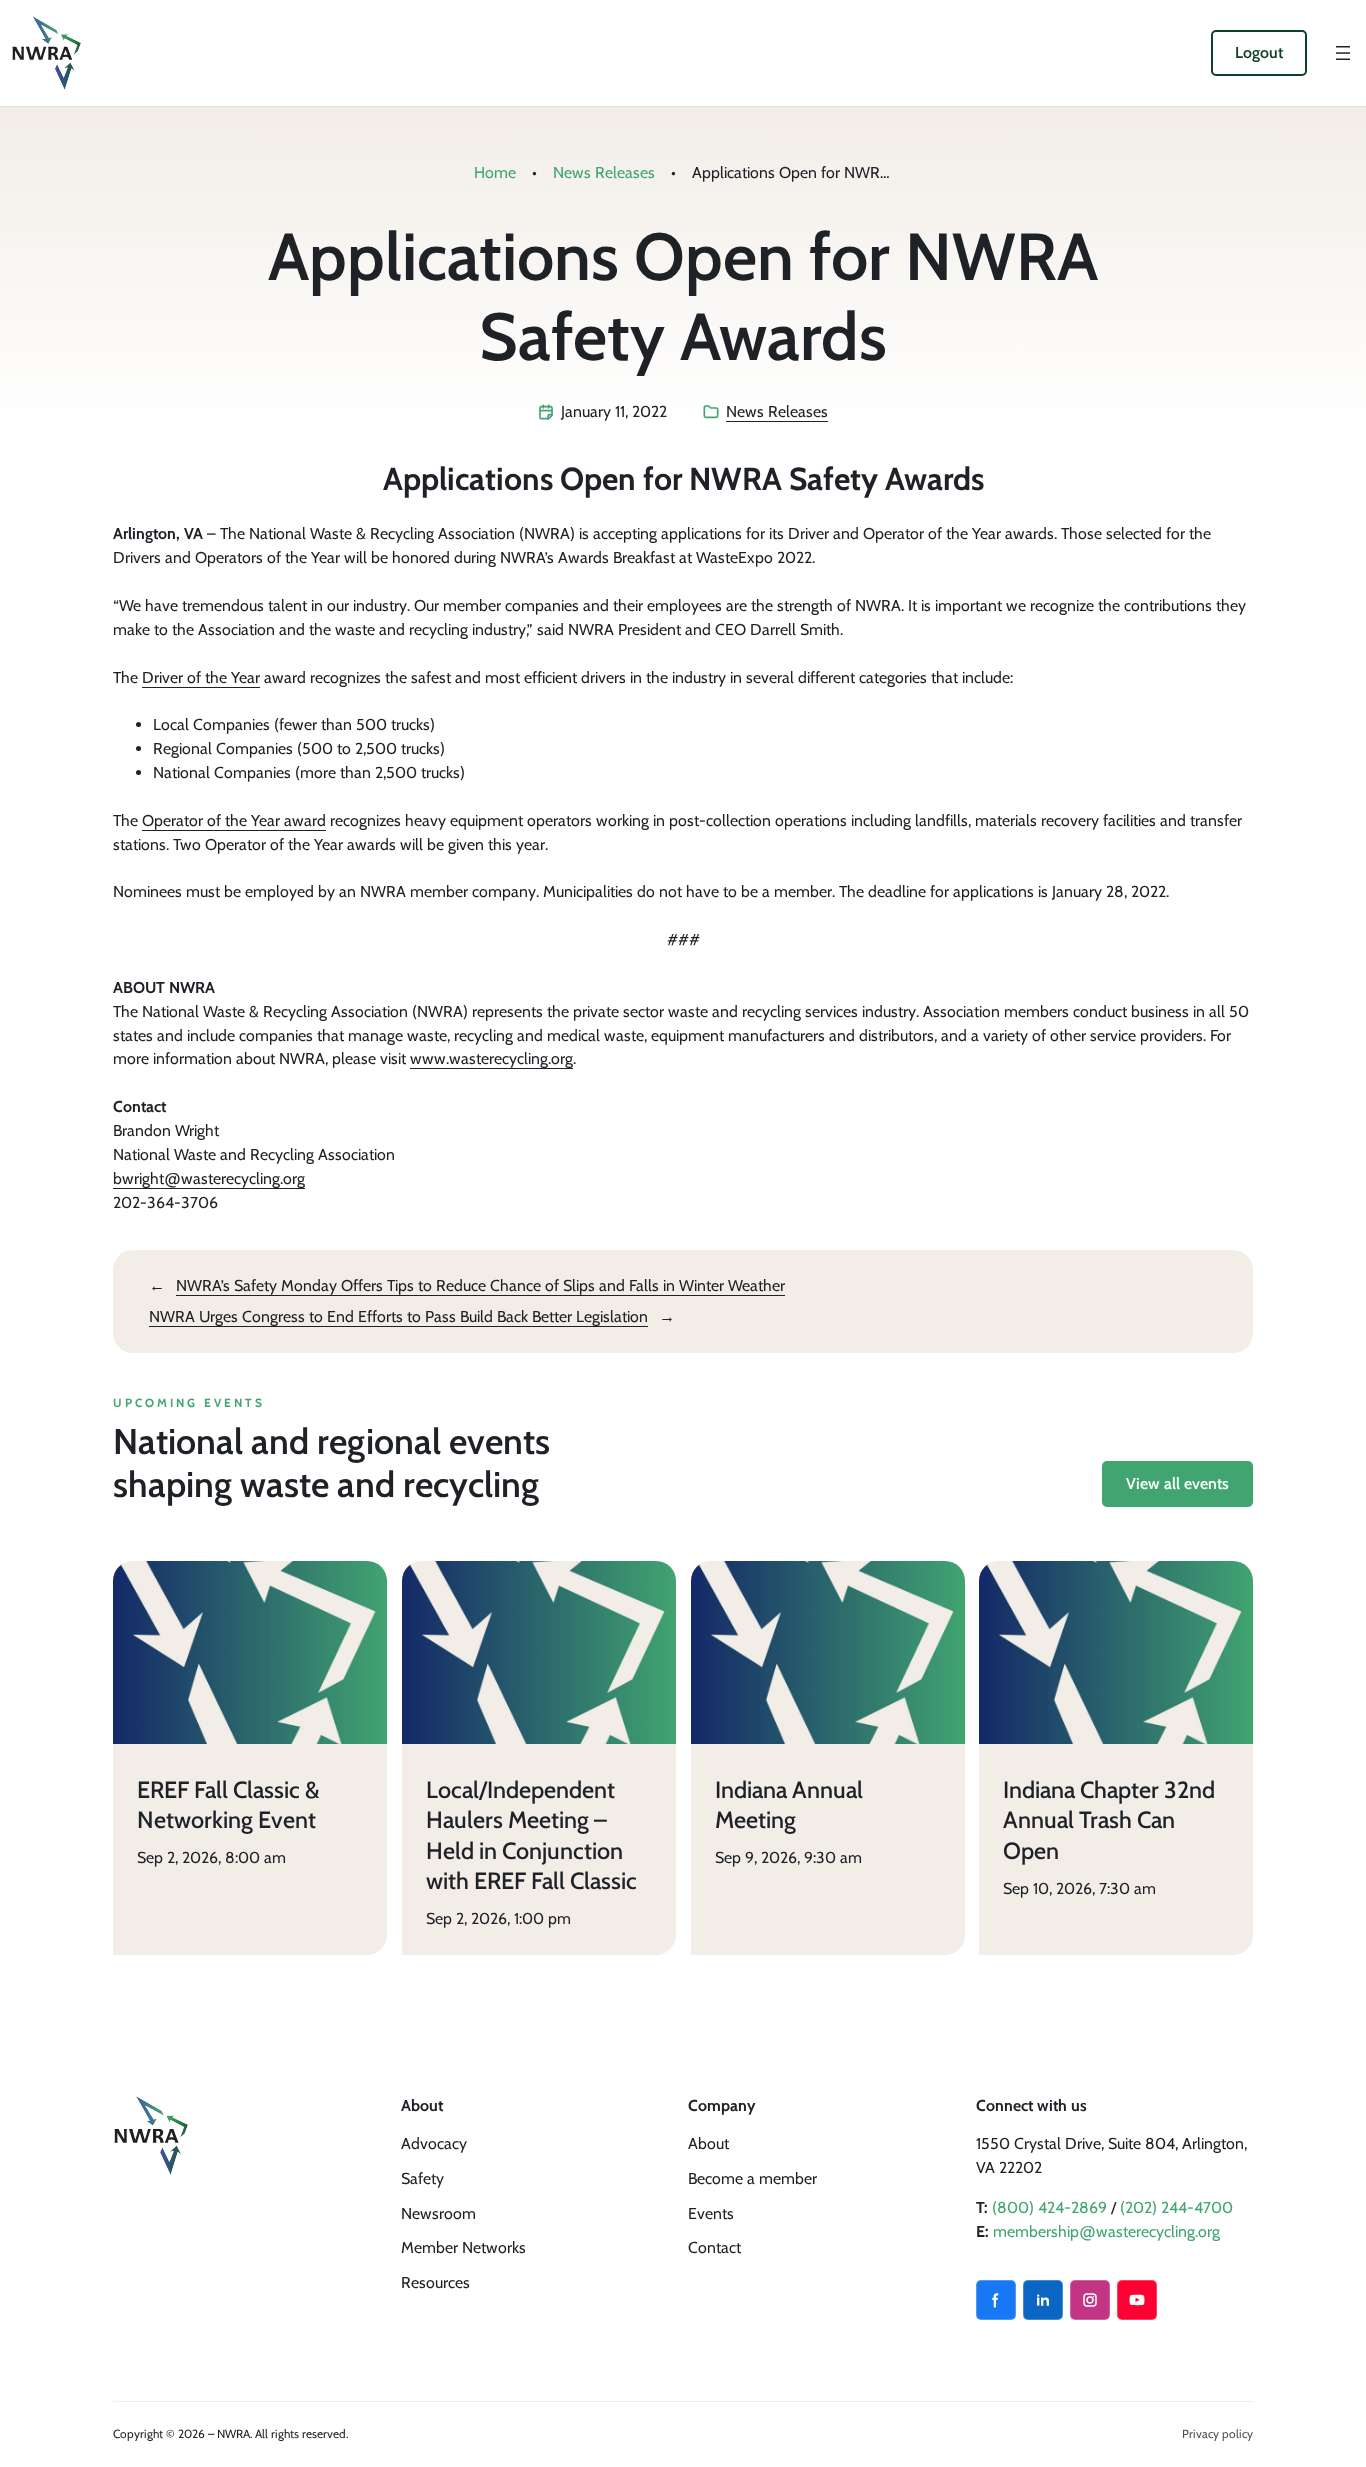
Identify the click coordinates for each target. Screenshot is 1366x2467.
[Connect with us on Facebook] (996, 2300)
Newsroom (438, 2213)
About (708, 2143)
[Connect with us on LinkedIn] (1043, 2300)
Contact (714, 2247)
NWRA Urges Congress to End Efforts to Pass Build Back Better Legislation (398, 1316)
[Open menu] (1343, 53)
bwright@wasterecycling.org (209, 1178)
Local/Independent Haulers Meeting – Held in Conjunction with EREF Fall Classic (531, 1834)
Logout (1259, 52)
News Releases (604, 172)
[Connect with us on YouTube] (1137, 2300)
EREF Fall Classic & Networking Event (228, 1804)
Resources (435, 2282)
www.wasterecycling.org (491, 1058)
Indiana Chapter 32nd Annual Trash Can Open (1109, 1819)
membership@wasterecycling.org (1106, 2231)
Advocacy (434, 2143)
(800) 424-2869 (1049, 2207)
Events (711, 2213)
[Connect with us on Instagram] (1090, 2300)
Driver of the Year (201, 677)
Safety (422, 2178)
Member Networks (463, 2247)
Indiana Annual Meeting (789, 1804)
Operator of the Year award (234, 820)
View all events (1177, 1483)
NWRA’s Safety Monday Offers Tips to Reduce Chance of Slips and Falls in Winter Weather (480, 1285)
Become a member (752, 2178)
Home (495, 172)
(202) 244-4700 (1176, 2207)
